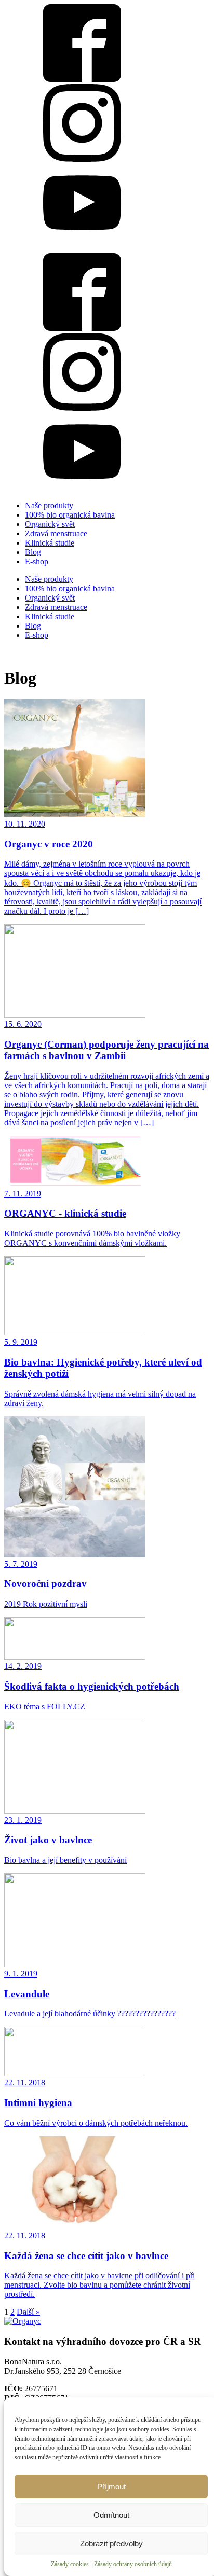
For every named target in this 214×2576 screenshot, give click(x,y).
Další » (28, 2312)
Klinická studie (50, 543)
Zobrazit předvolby (111, 2544)
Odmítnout (111, 2515)
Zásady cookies (70, 2564)
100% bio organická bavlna (70, 515)
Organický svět (50, 524)
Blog (33, 552)
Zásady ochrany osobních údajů (133, 2564)
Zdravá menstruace (56, 533)
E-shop (37, 561)
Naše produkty (49, 505)
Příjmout (111, 2487)
